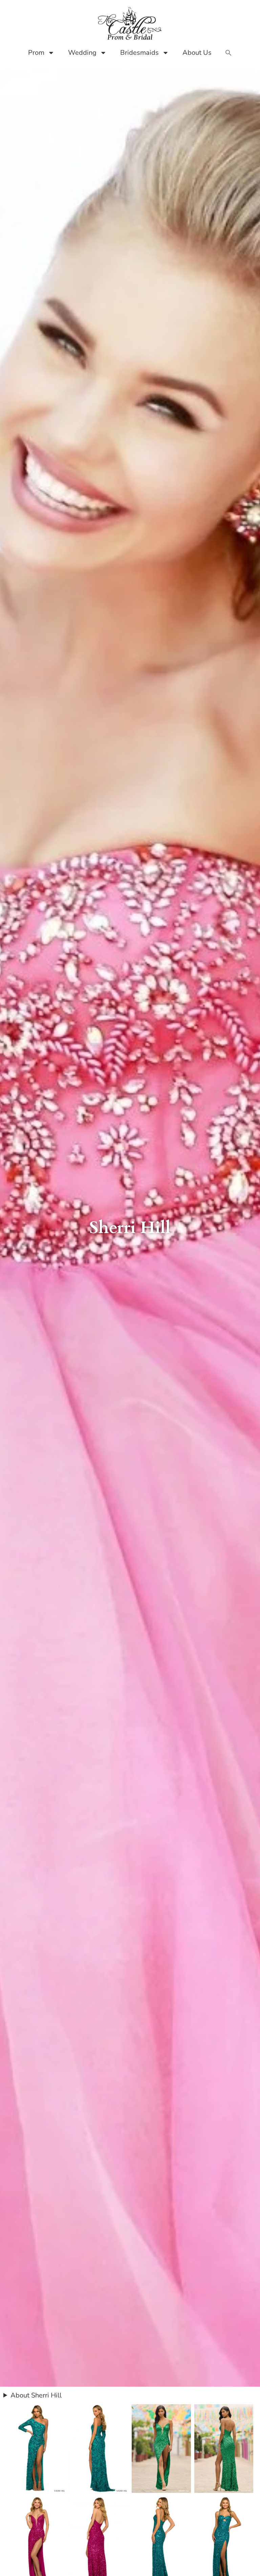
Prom (36, 53)
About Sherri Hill (36, 2395)
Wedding (82, 53)
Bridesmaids (139, 53)
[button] (229, 53)
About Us (197, 53)
